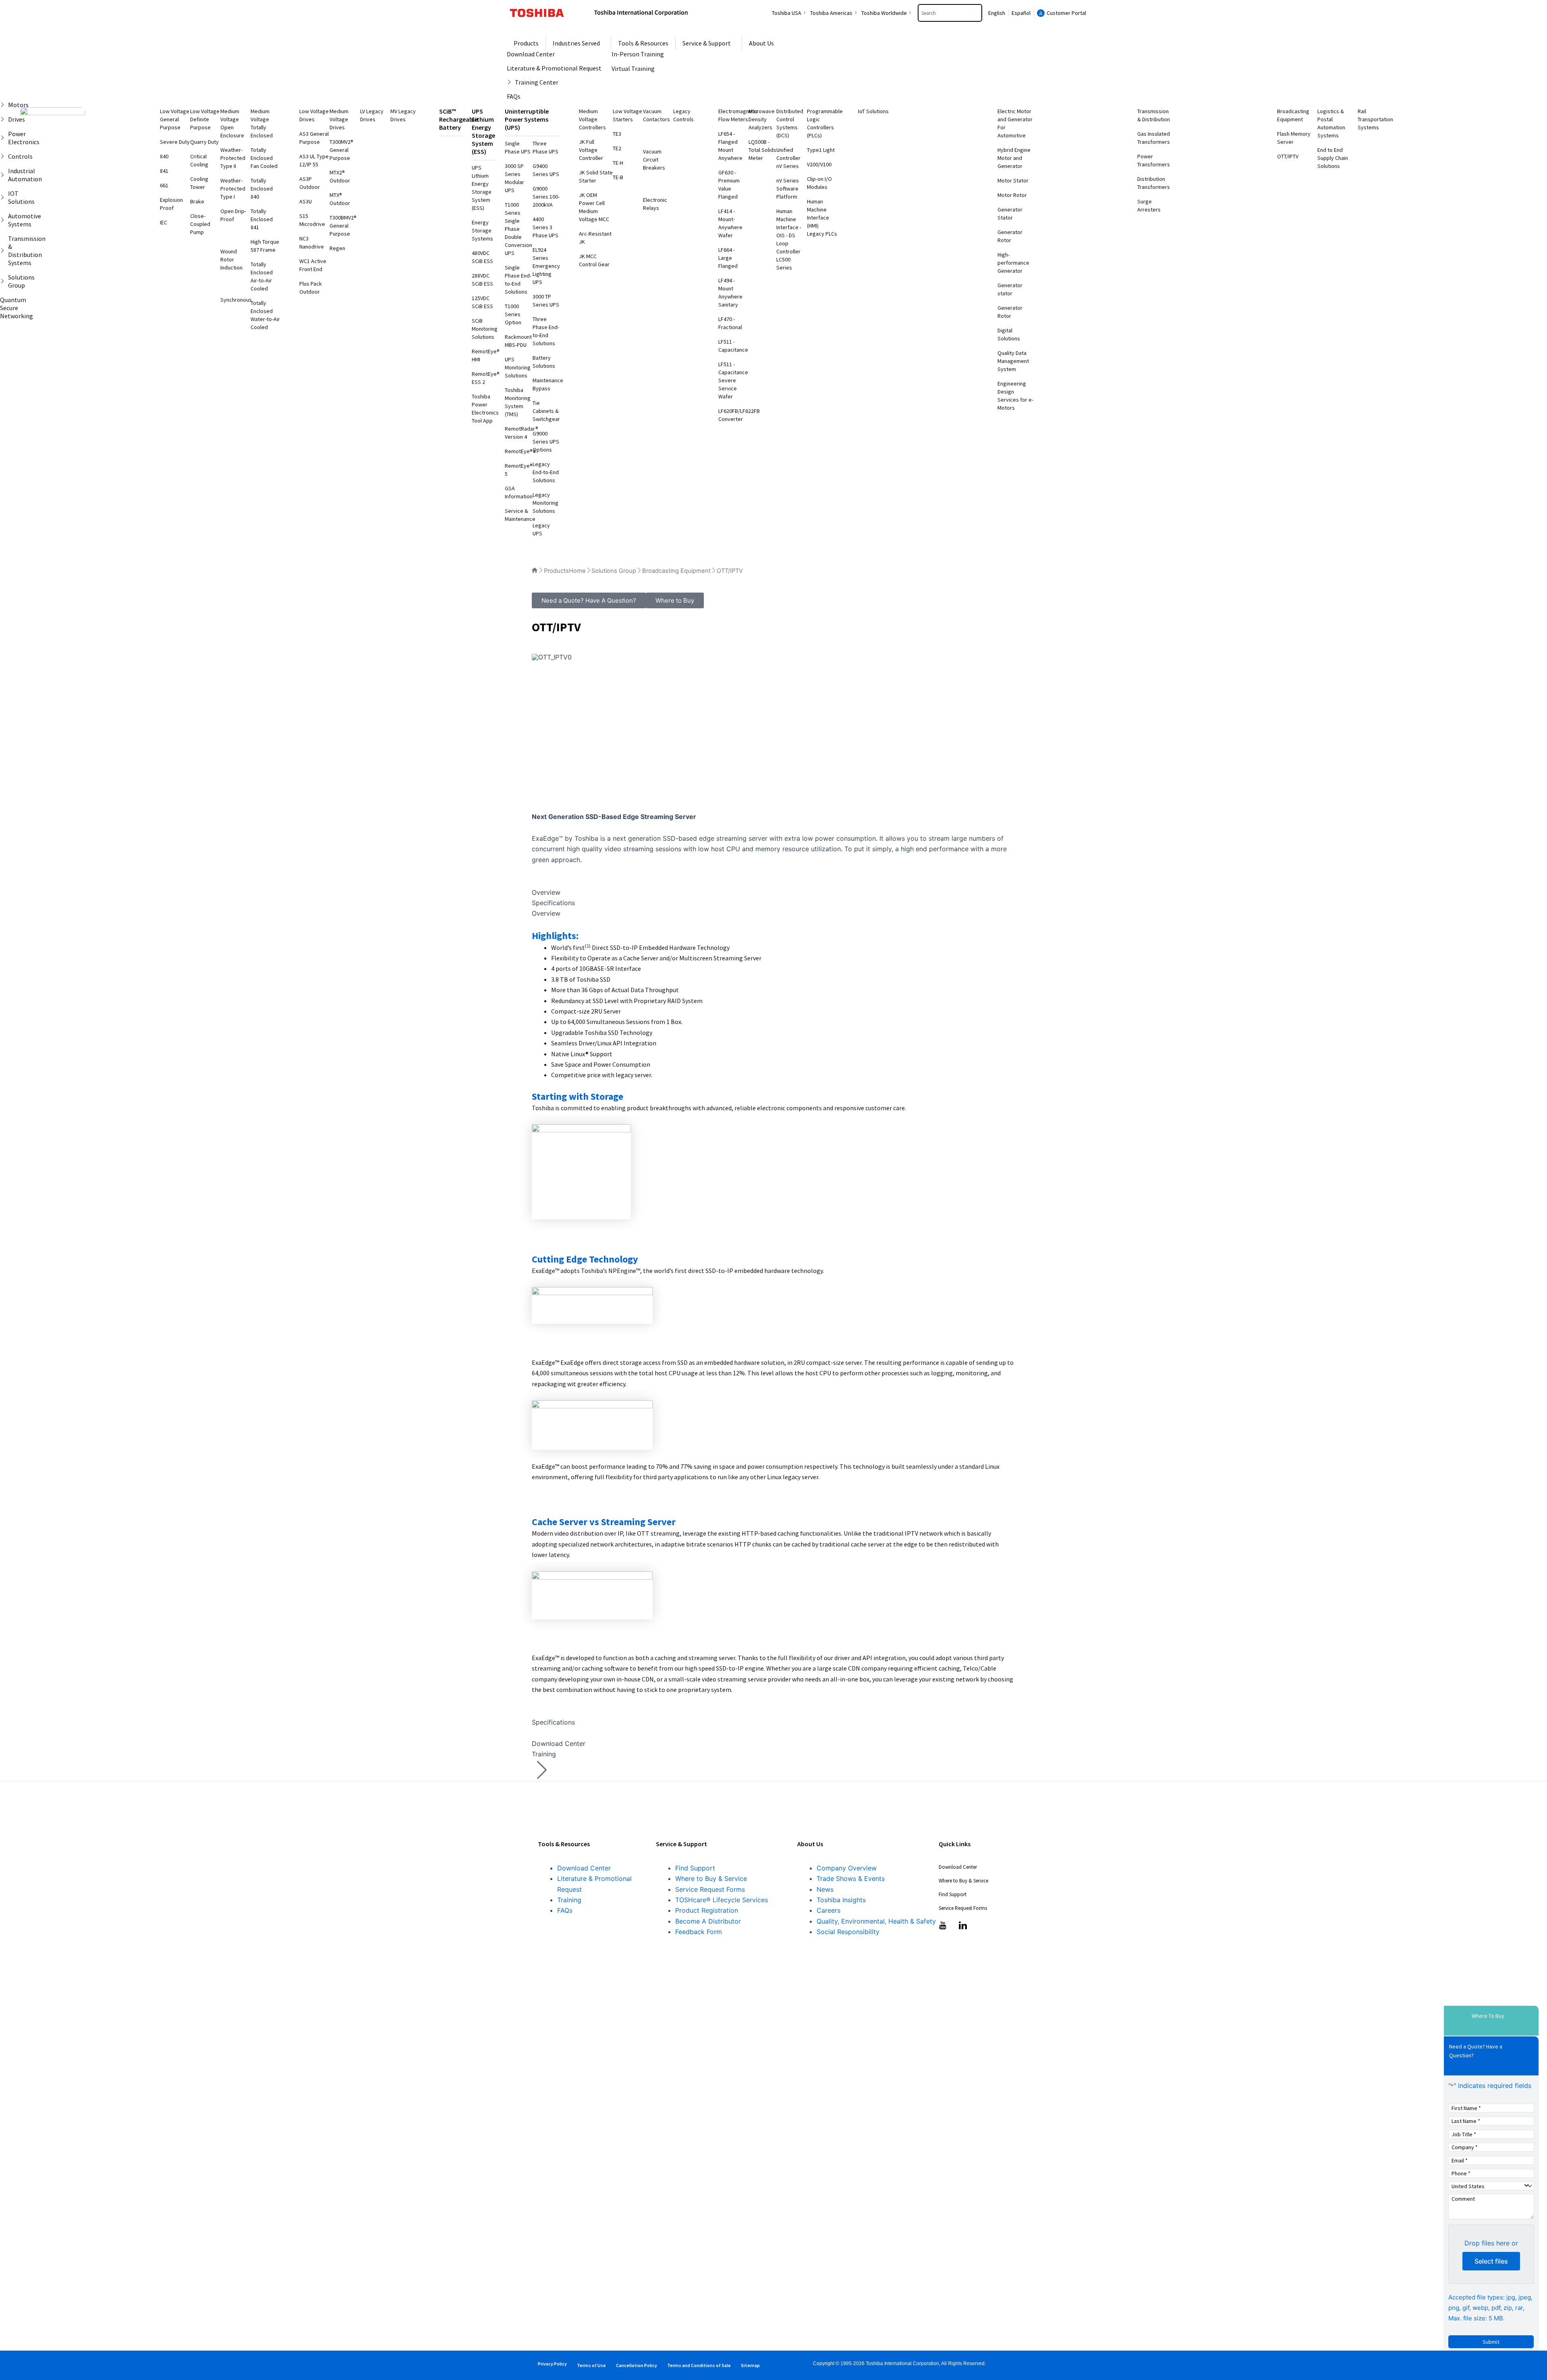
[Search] (977, 13)
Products (556, 571)
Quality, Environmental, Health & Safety (876, 1921)
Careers (828, 1910)
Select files (1491, 2261)
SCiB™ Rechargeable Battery (458, 119)
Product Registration (707, 1910)
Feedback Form (699, 1932)
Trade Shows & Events (851, 1878)
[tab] (773, 892)
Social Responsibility (848, 1932)
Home (577, 571)
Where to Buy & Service (711, 1878)
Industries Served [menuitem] (576, 43)
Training (569, 1900)
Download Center (584, 1868)
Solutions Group (614, 571)
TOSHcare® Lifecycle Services (722, 1900)
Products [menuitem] (526, 43)
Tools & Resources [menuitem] (643, 43)
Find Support (695, 1868)
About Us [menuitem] (761, 43)
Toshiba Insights (841, 1900)
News (825, 1889)
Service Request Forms (710, 1889)
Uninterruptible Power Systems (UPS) (527, 119)
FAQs (565, 1910)
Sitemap (750, 2365)
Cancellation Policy (637, 2365)
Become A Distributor (708, 1921)
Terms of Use (591, 2365)
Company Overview (847, 1868)
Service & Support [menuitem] (707, 43)
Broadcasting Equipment (676, 571)
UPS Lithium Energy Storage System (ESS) (483, 131)
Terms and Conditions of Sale (699, 2365)
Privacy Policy (552, 2364)
